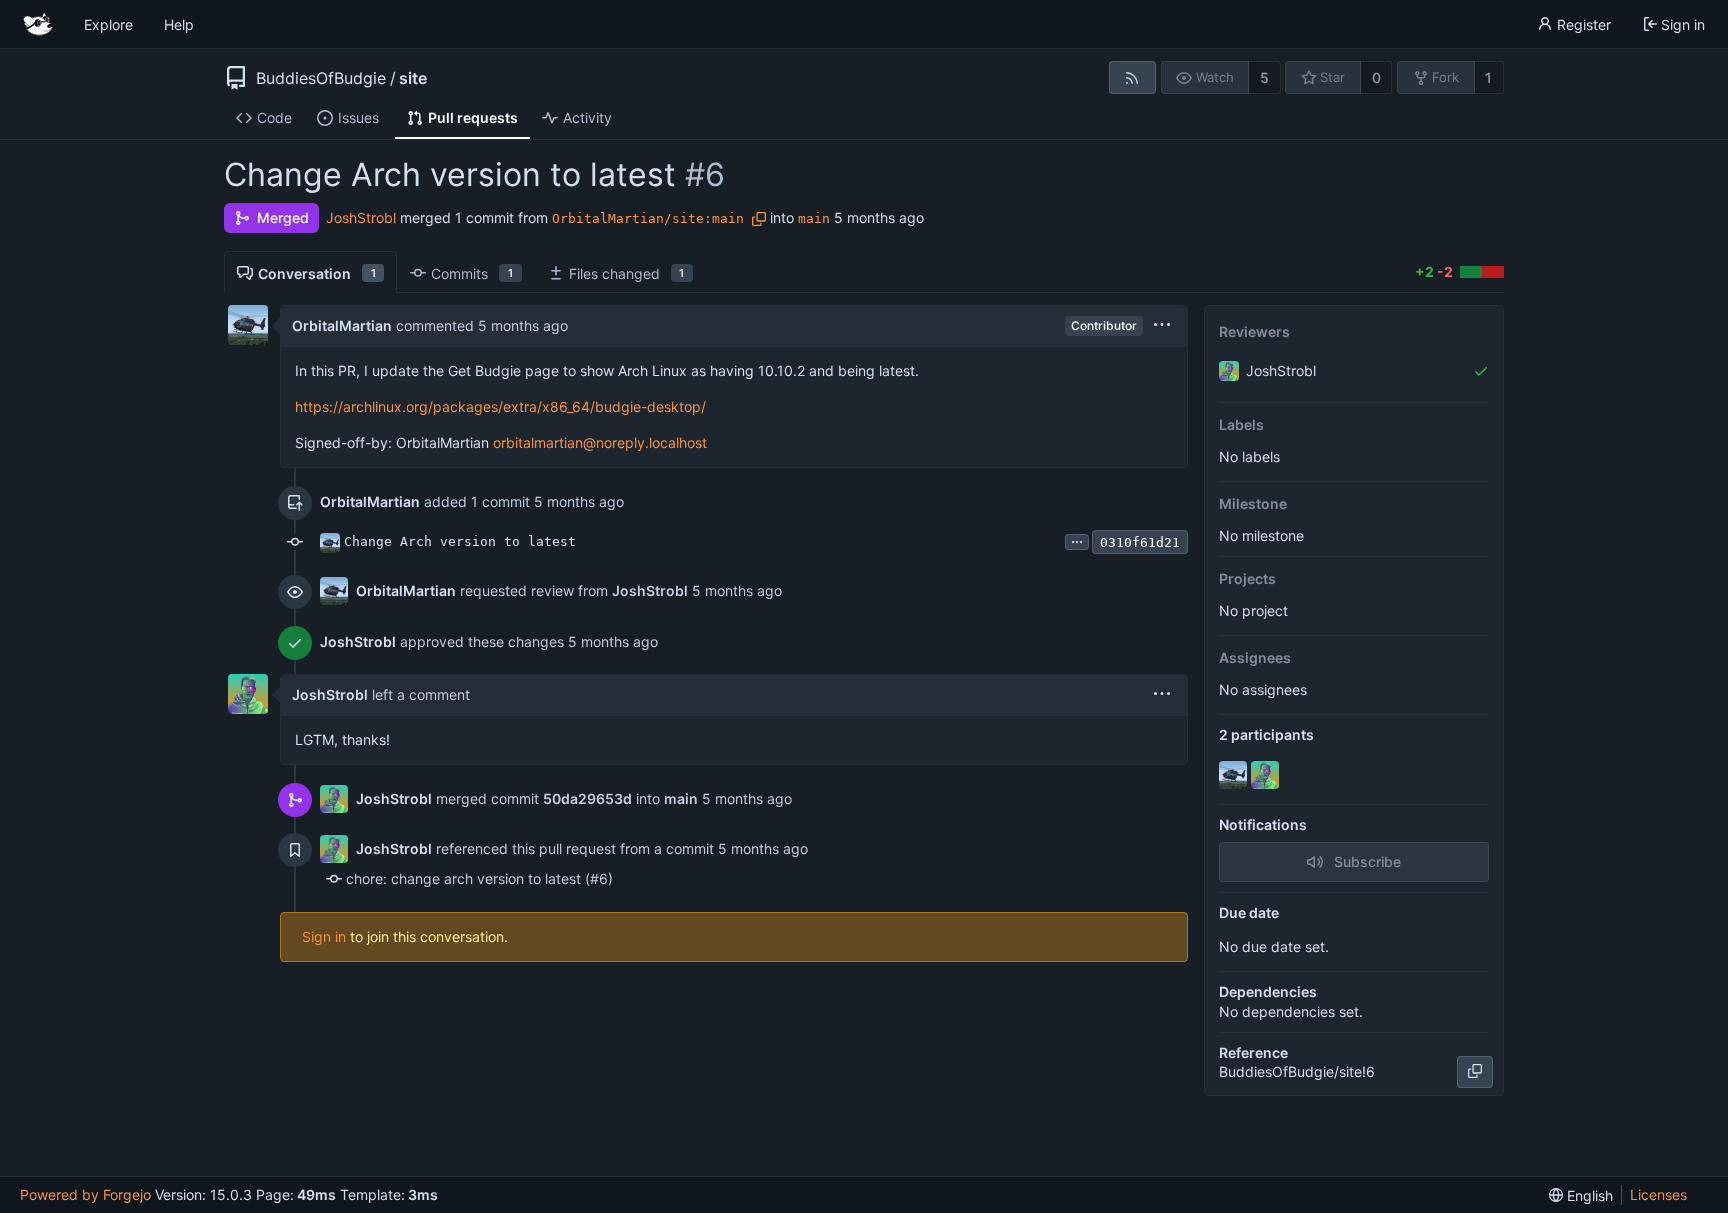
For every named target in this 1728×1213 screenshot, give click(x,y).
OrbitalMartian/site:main (648, 218)
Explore (108, 24)
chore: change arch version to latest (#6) (479, 878)
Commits (472, 273)
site (413, 78)
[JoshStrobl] (1267, 775)
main (814, 218)
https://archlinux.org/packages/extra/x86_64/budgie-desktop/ (500, 406)
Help (179, 24)
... (1077, 540)
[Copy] (1475, 1072)
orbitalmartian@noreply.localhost (600, 442)
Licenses (1658, 1194)
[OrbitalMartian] (1235, 775)
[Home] (38, 24)
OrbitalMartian (342, 325)
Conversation (317, 273)
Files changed (627, 273)
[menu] (1162, 325)
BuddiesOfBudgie (321, 78)
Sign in (324, 936)
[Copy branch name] (759, 219)
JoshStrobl (361, 217)
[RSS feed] (1132, 77)
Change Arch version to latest (460, 541)
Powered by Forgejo (85, 1194)
